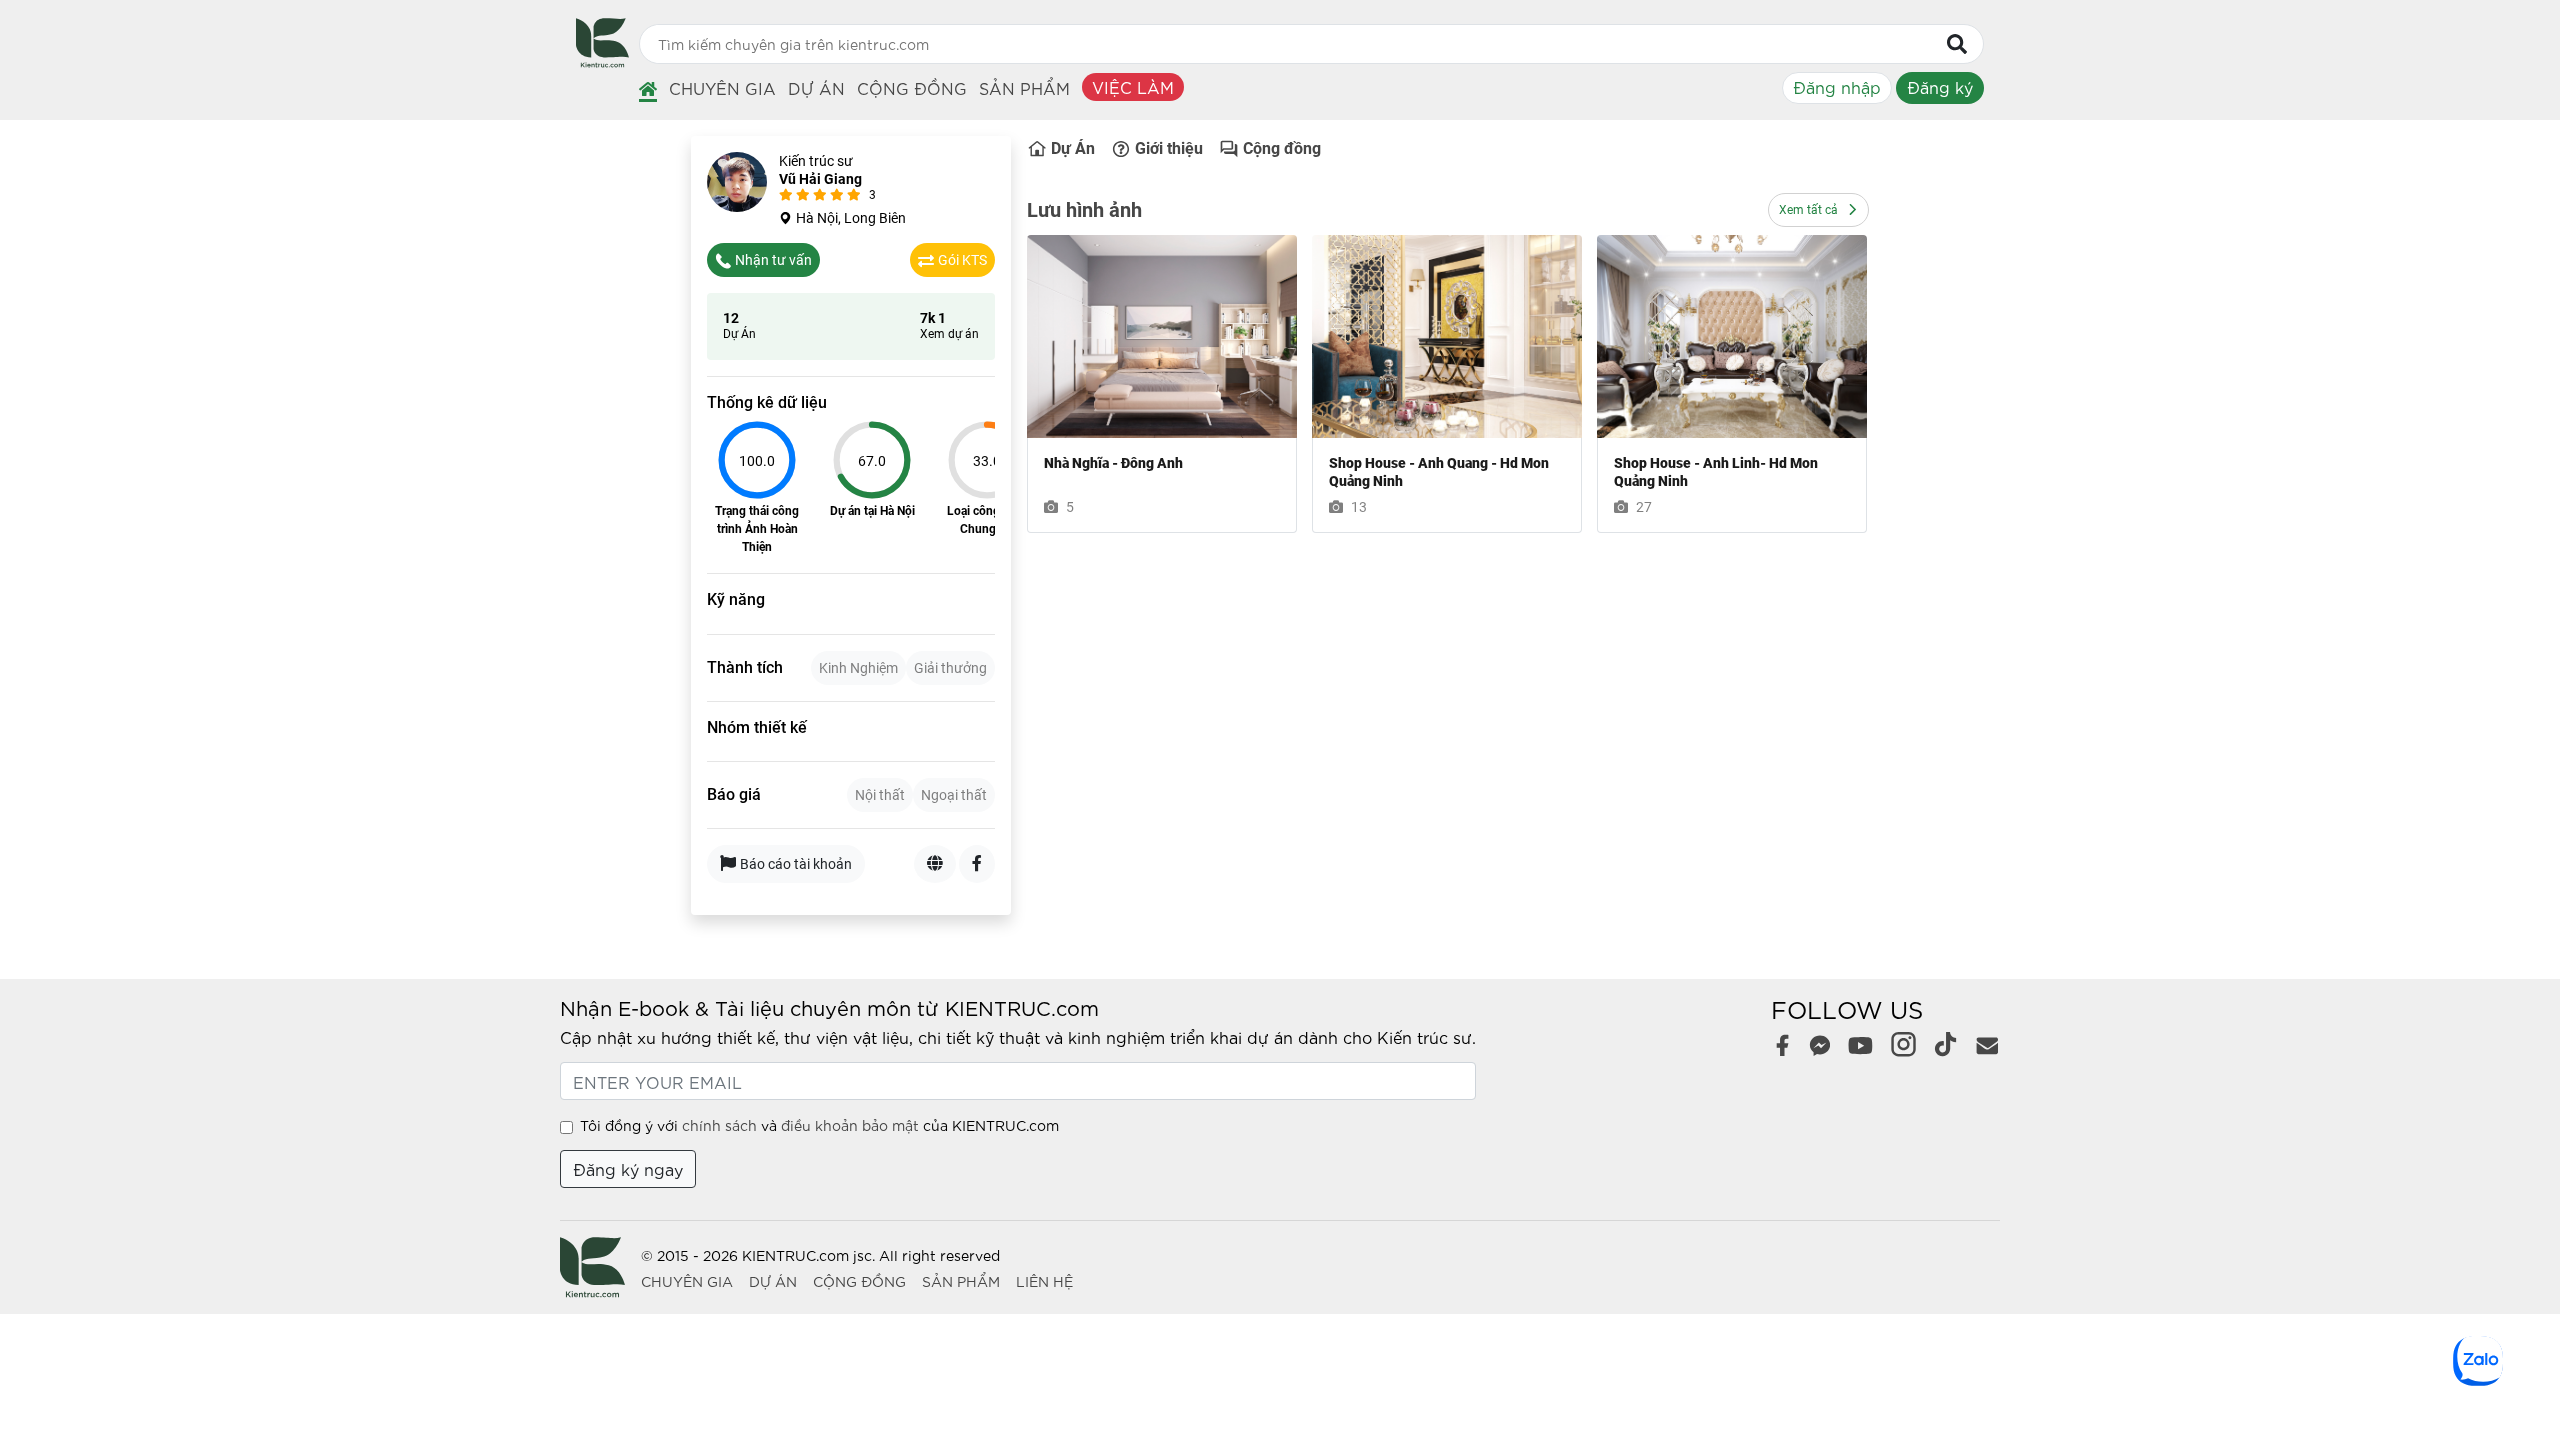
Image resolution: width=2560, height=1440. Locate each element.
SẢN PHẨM (961, 1281)
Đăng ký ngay (628, 1168)
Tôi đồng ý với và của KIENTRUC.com (819, 1125)
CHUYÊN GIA (687, 1281)
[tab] (858, 668)
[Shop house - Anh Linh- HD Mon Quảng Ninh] (1732, 336)
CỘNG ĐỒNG (859, 1281)
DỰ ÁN (773, 1281)
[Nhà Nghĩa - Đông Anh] (1162, 336)
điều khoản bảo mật (850, 1125)
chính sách (719, 1125)
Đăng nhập (1837, 86)
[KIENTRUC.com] (602, 60)
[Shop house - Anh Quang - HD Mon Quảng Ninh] (1447, 336)
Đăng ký (1940, 86)
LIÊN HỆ (1044, 1281)
